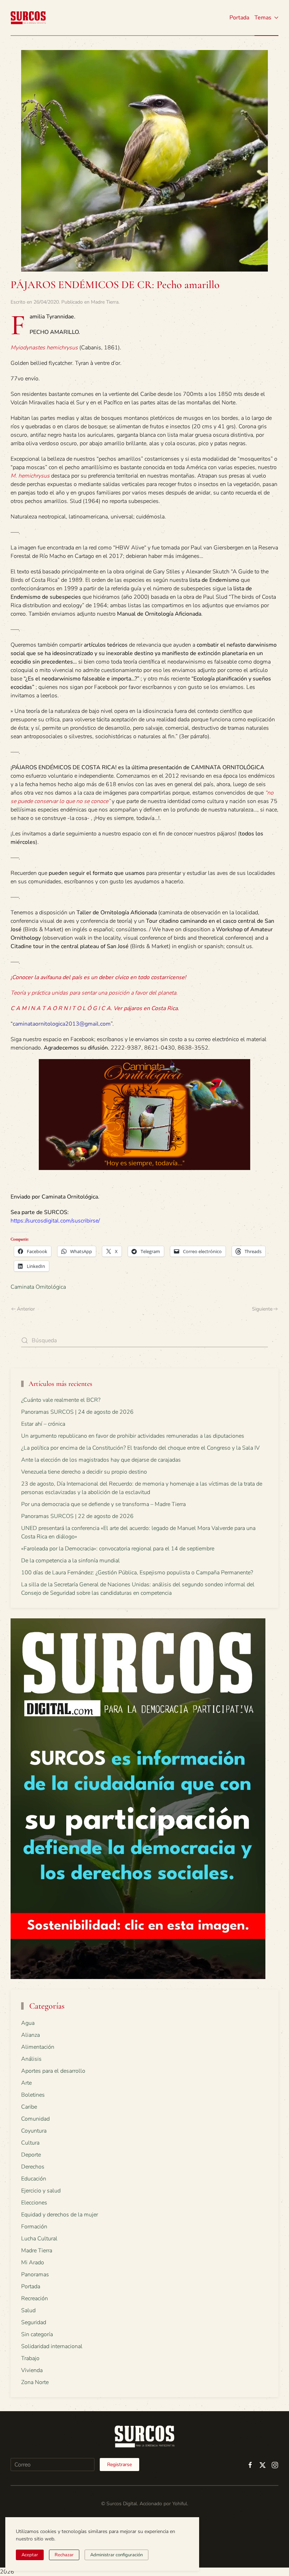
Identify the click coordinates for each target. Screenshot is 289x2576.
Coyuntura (34, 2131)
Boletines (33, 2095)
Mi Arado (33, 2263)
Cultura (30, 2143)
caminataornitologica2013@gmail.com (62, 1024)
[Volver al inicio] (28, 18)
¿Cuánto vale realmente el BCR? (61, 1400)
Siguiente (262, 1309)
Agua (28, 2023)
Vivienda (32, 2370)
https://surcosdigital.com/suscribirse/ (55, 1221)
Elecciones (34, 2203)
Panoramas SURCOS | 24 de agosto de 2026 (77, 1412)
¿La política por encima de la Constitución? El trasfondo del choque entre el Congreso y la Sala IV (140, 1448)
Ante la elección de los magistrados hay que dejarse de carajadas (101, 1460)
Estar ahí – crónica (43, 1424)
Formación (34, 2227)
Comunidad (35, 2119)
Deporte (31, 2155)
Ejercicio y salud (41, 2191)
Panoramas (35, 2275)
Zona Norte (35, 2382)
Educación (34, 2179)
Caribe (29, 2107)
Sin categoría (37, 2334)
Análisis (31, 2059)
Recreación (35, 2298)
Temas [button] (263, 18)
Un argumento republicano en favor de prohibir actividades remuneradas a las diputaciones (133, 1436)
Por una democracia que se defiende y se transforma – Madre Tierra (103, 1504)
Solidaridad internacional (52, 2346)
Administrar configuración (116, 2555)
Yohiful (180, 2504)
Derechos (33, 2167)
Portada (239, 18)
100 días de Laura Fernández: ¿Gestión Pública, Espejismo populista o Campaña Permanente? (137, 1573)
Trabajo (30, 2358)
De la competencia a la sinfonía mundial (70, 1561)
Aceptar (30, 2555)
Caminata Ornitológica (38, 1287)
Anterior (26, 1309)
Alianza (30, 2035)
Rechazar (64, 2555)
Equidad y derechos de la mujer (60, 2215)
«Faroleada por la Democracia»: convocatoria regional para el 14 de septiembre (118, 1549)
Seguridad (34, 2322)
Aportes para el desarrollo (53, 2071)
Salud (28, 2310)
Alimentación (38, 2047)
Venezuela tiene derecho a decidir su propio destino (84, 1472)
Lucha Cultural (39, 2239)
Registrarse (119, 2465)
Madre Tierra (105, 302)
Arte (26, 2083)
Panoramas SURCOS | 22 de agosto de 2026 (77, 1516)
